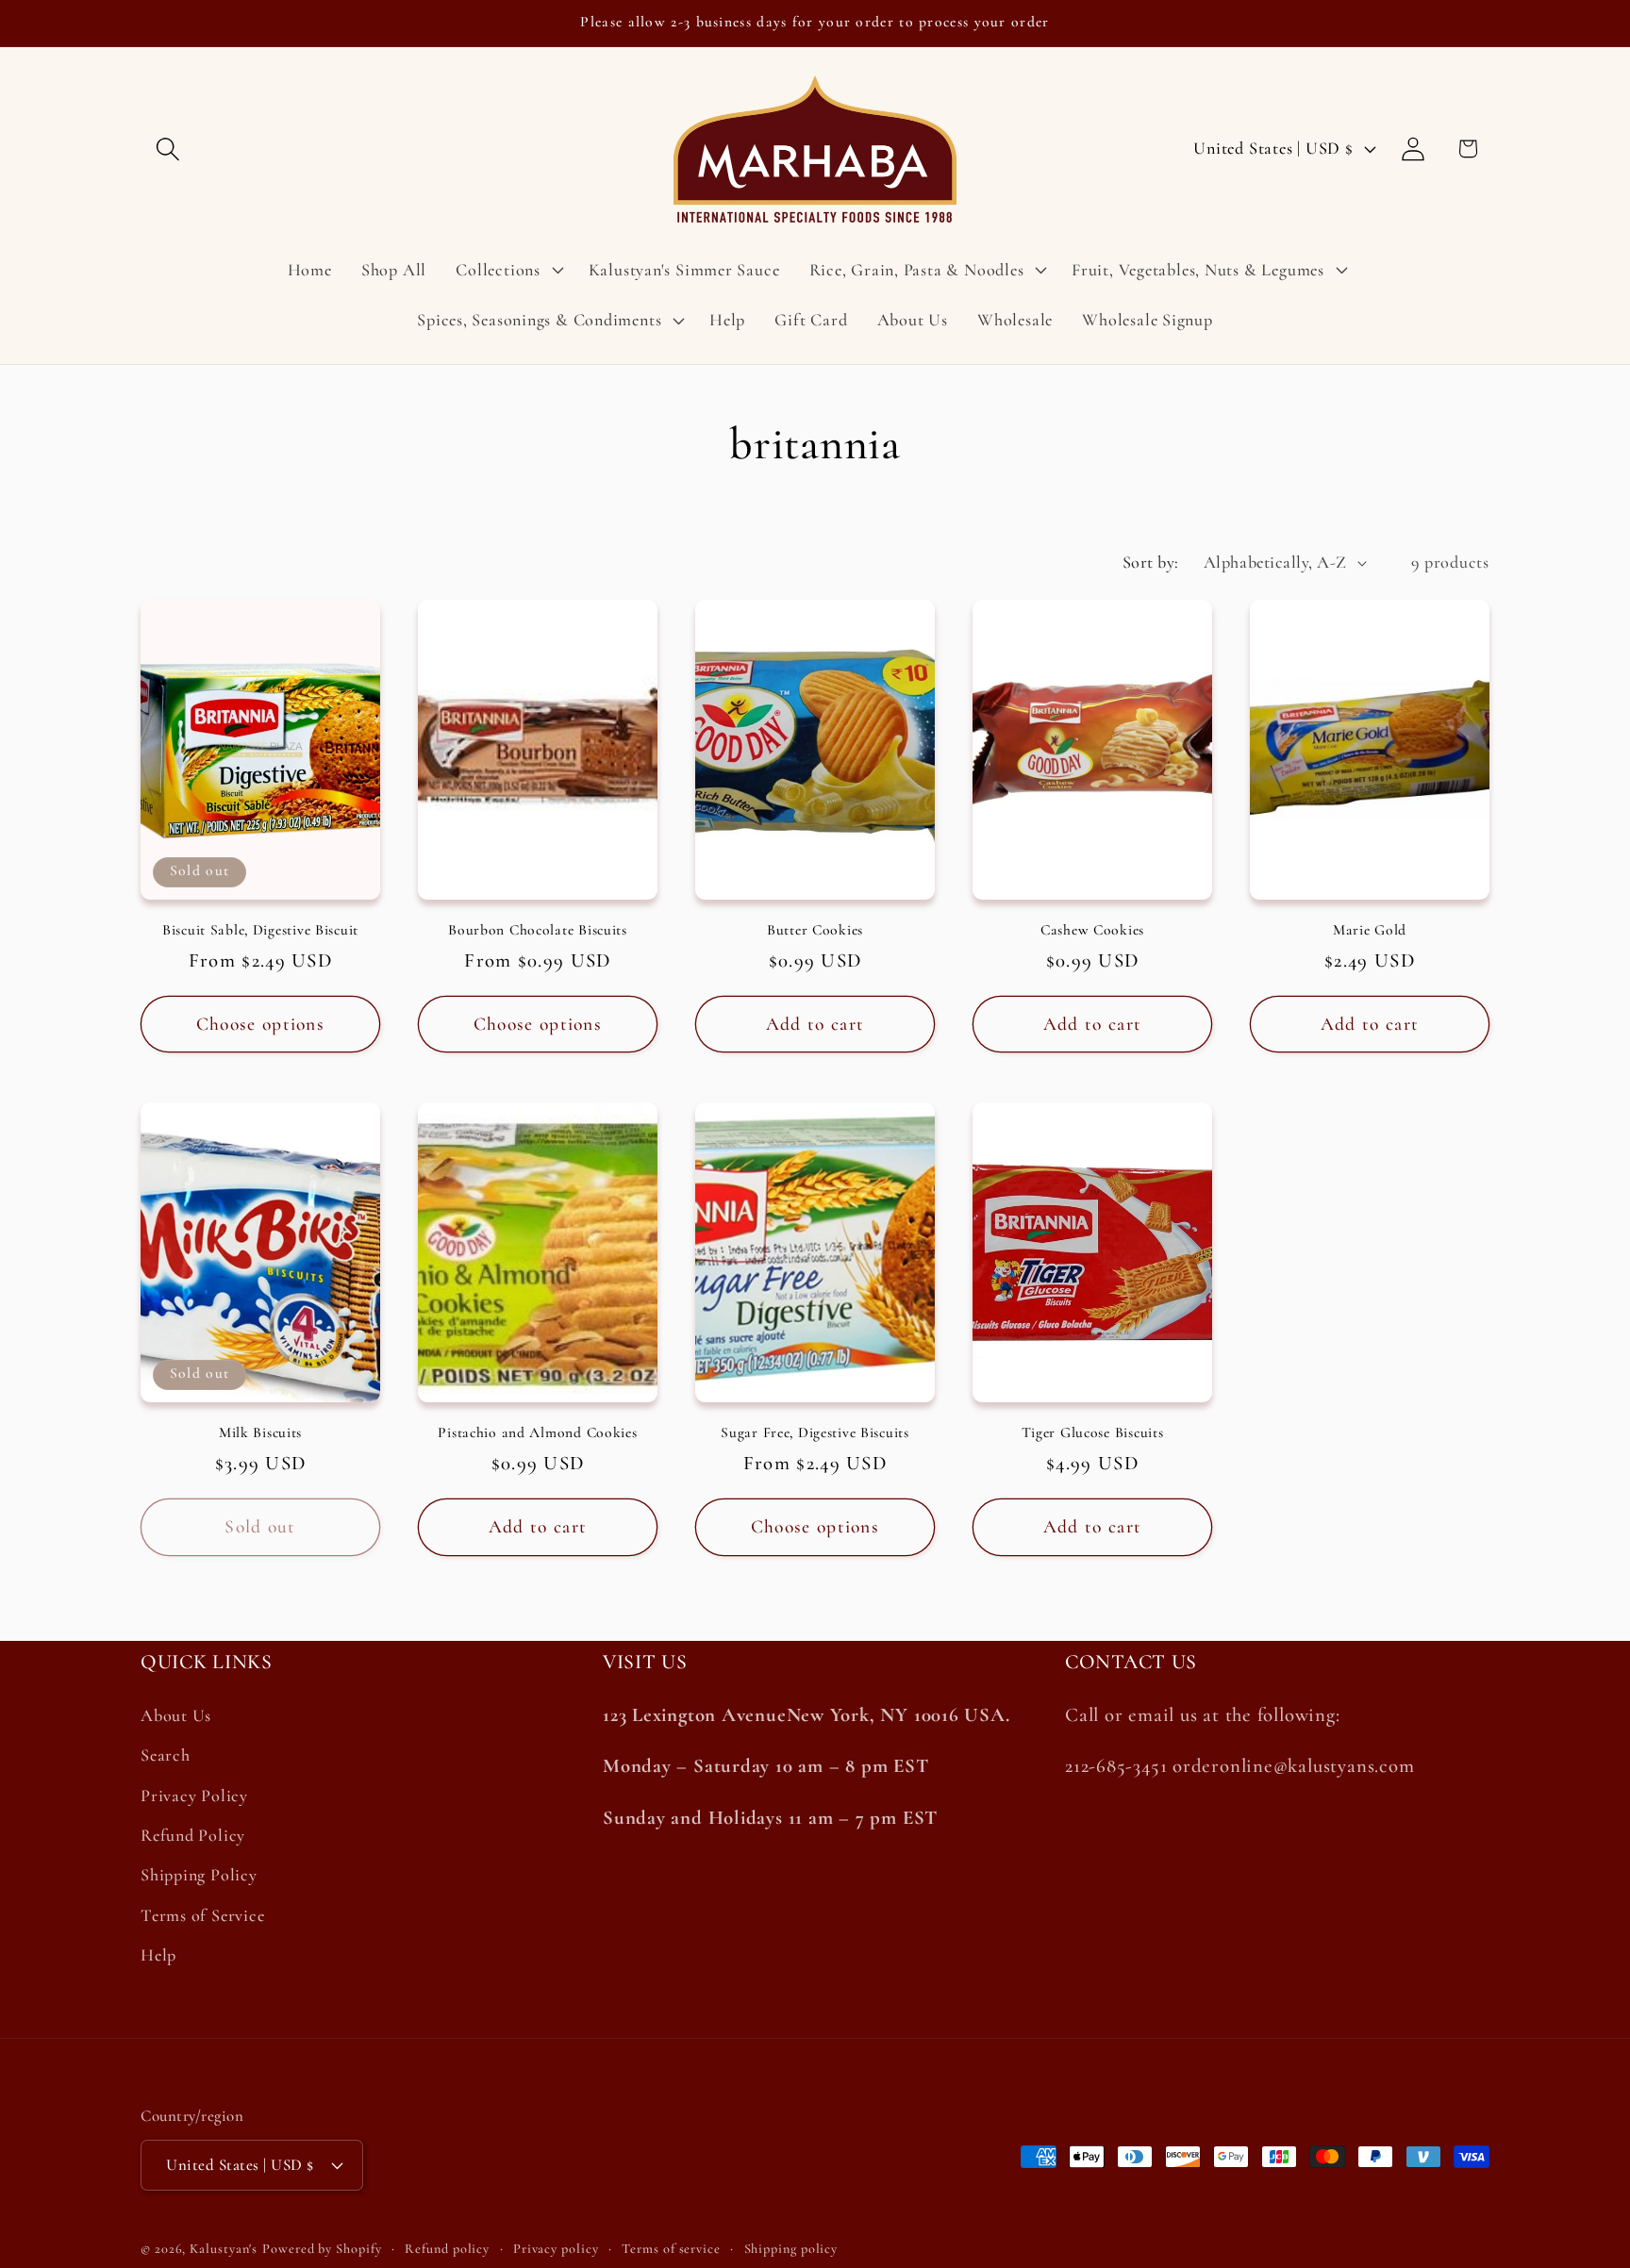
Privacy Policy (194, 1796)
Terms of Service (202, 1915)
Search (166, 1756)
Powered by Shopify (322, 2249)
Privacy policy (556, 2249)
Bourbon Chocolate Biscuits (538, 930)
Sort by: (1151, 562)
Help (158, 1956)
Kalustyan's (224, 2249)
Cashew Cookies (1092, 930)
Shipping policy (791, 2249)
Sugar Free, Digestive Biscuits (815, 1432)
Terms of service (671, 2249)
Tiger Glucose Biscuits (1093, 1432)
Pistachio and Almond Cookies (537, 1432)
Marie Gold (1370, 930)
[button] (167, 149)
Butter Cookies (815, 930)
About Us (176, 1716)
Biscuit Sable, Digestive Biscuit (260, 930)
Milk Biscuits (260, 1432)
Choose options (260, 1024)
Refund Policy (193, 1836)
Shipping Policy (199, 1876)
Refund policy (447, 2249)
